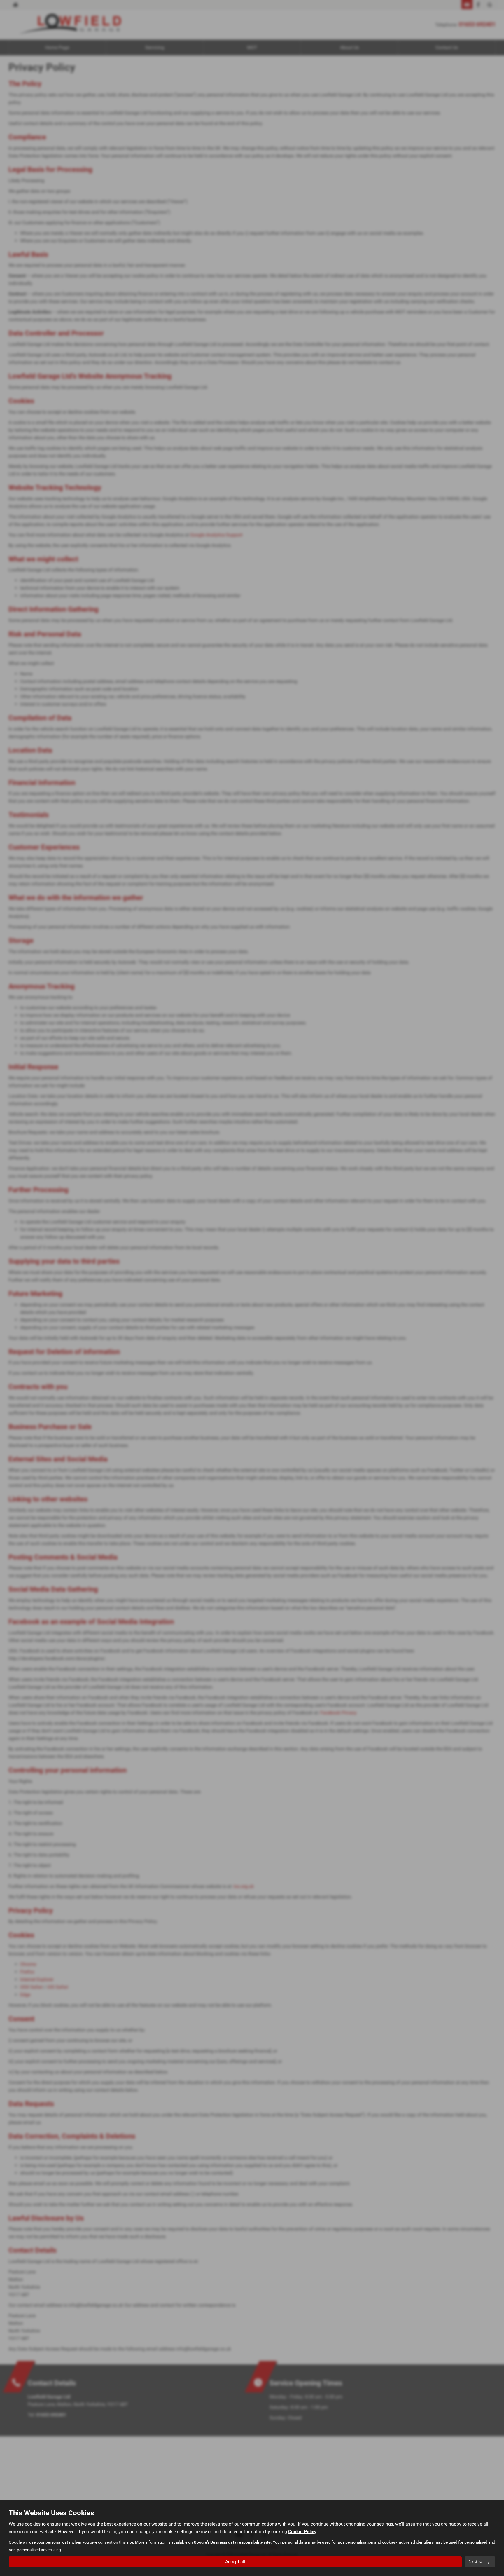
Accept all (235, 2562)
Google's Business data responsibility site (232, 2542)
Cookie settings (480, 2562)
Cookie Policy (302, 2531)
